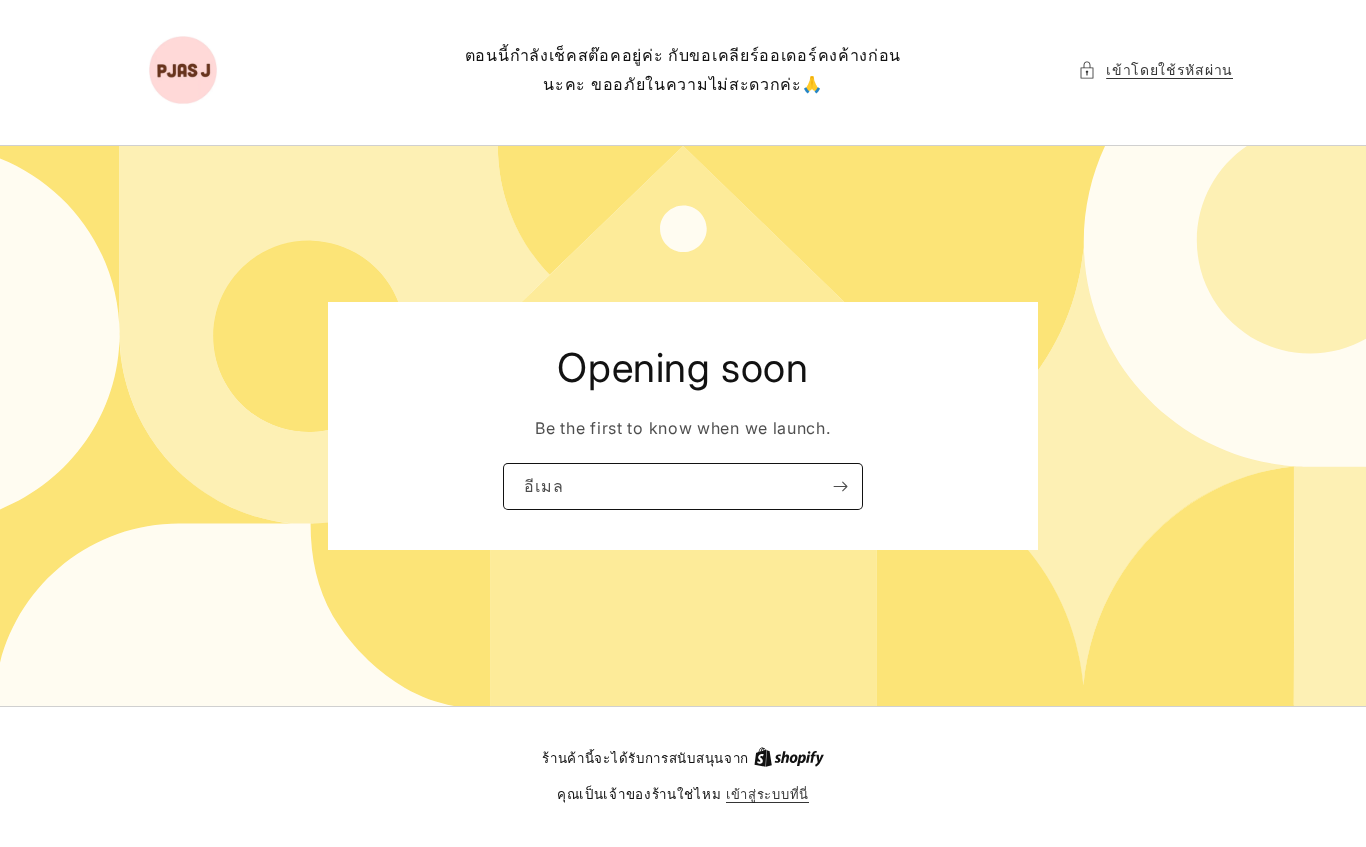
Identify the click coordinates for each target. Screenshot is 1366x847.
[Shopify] (789, 758)
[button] (1155, 69)
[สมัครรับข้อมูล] (840, 486)
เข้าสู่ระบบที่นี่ (767, 794)
